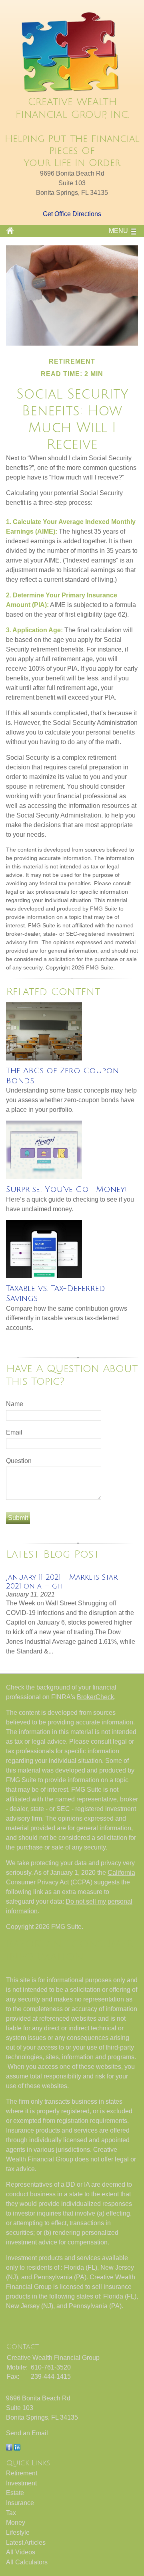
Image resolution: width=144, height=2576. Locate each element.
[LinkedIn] (17, 2448)
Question (19, 1461)
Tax (11, 2513)
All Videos (21, 2552)
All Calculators (27, 2562)
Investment (21, 2483)
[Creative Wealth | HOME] (72, 92)
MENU (118, 231)
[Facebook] (9, 2448)
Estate (15, 2493)
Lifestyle (18, 2532)
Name (15, 1404)
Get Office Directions (72, 214)
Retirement (22, 2473)
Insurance (20, 2503)
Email (14, 1432)
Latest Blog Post (53, 1554)
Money (16, 2522)
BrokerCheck (95, 1697)
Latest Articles (26, 2543)
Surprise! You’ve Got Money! (66, 1190)
